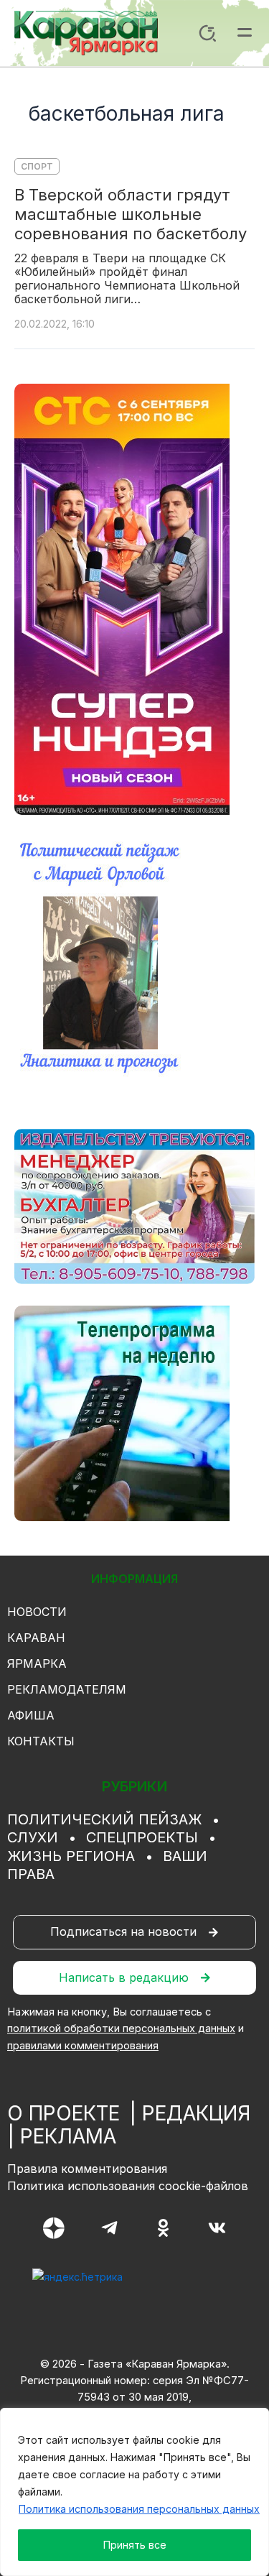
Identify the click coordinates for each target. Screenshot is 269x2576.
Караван (36, 1638)
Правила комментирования (87, 2169)
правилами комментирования (83, 2046)
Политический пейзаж (104, 1819)
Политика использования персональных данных (139, 2509)
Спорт (37, 166)
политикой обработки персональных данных (121, 2028)
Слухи (33, 1837)
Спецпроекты (142, 1837)
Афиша (31, 1715)
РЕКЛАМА (68, 2136)
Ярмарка (37, 1663)
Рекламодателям (67, 1689)
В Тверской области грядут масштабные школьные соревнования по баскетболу (131, 214)
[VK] (217, 2228)
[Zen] (54, 2228)
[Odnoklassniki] (163, 2228)
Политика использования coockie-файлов (128, 2186)
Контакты (41, 1741)
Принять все (135, 2545)
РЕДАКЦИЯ (196, 2113)
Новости (37, 1612)
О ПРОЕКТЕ (63, 2113)
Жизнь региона (71, 1856)
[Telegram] (109, 2228)
